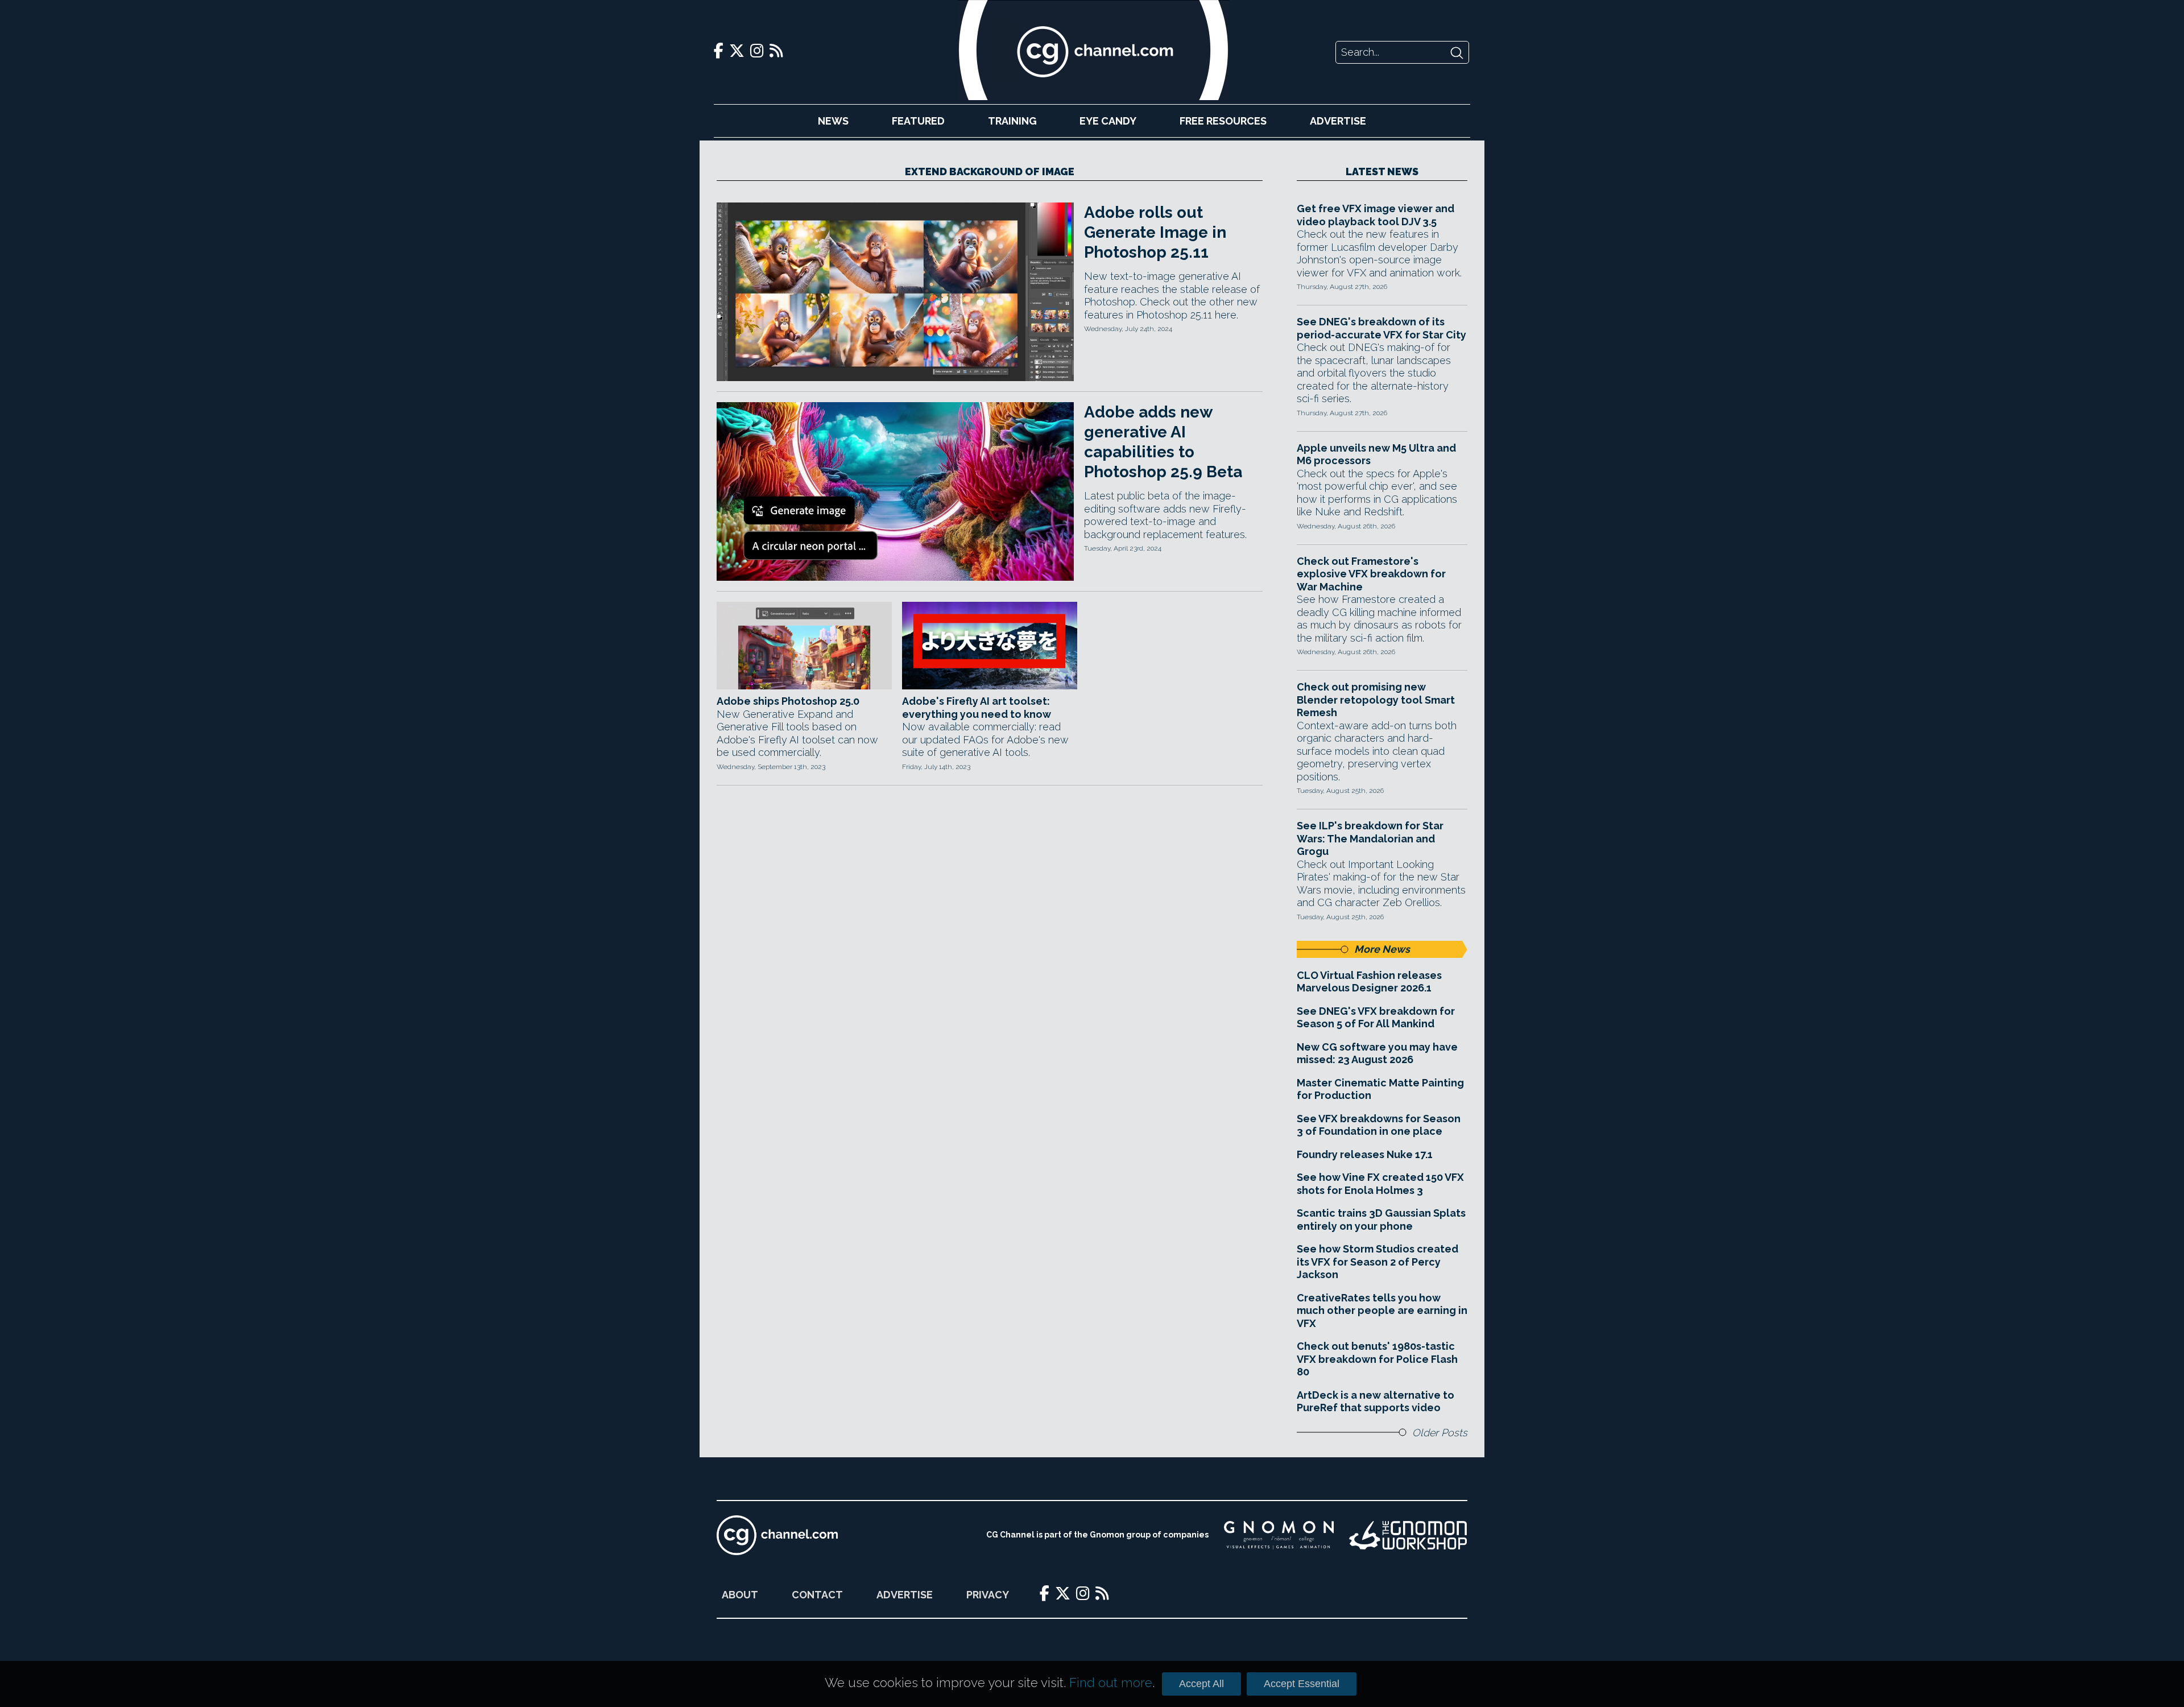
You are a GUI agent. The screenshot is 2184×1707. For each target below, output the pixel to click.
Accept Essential (1302, 1684)
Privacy (988, 1595)
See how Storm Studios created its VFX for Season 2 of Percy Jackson (1378, 1262)
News (833, 121)
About (740, 1595)
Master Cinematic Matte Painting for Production (1380, 1089)
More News (1382, 949)
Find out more (1111, 1683)
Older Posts (1440, 1433)
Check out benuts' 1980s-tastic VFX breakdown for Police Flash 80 (1377, 1359)
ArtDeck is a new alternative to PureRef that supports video (1376, 1402)
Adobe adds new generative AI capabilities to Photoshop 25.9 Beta (1163, 442)
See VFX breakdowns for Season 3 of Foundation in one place (1379, 1125)
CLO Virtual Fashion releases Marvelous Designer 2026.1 (1369, 982)
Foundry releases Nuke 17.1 (1365, 1154)
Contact (817, 1595)
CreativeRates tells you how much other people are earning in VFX (1382, 1311)
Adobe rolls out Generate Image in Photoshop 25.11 (1155, 232)
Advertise (1338, 121)
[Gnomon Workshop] (1408, 1535)
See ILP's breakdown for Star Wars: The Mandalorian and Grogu (1370, 838)
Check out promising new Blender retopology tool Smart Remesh (1376, 700)
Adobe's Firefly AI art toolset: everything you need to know (977, 708)
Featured (918, 121)
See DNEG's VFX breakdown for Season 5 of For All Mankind (1376, 1018)
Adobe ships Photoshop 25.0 (788, 701)
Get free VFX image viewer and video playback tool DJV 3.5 (1376, 215)
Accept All (1201, 1684)
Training (1012, 121)
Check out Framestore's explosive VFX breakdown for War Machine (1371, 574)
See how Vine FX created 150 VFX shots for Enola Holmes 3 (1380, 1184)
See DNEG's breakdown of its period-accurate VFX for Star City (1381, 328)
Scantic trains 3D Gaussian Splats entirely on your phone (1381, 1220)
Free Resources (1223, 121)
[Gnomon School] (1279, 1535)
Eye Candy (1108, 121)
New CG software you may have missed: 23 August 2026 (1377, 1053)
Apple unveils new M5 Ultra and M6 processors (1376, 454)
